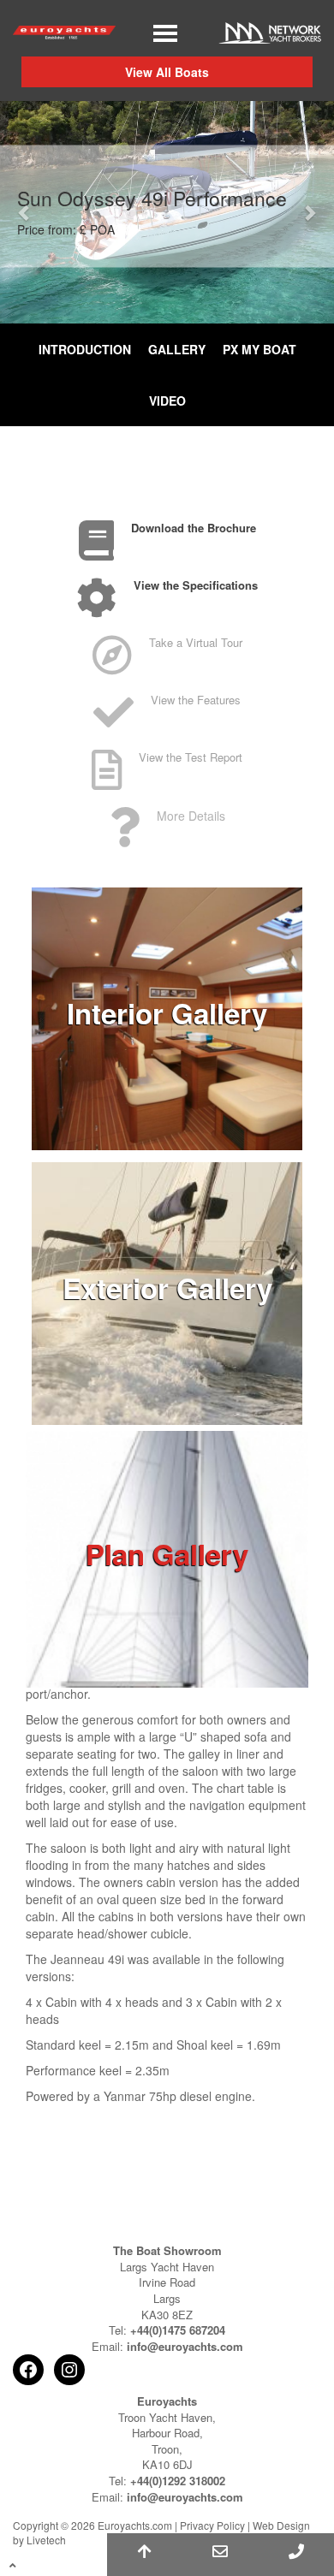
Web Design (281, 2525)
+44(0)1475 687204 (178, 2330)
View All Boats (167, 72)
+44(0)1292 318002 (178, 2481)
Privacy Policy (212, 2525)
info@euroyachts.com (185, 2346)
